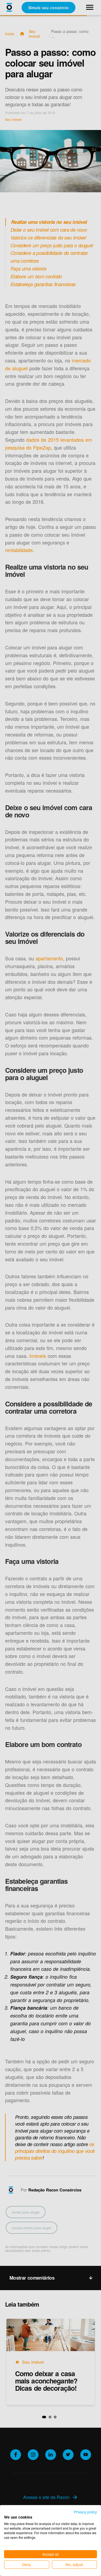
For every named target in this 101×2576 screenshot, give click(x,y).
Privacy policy (85, 2512)
